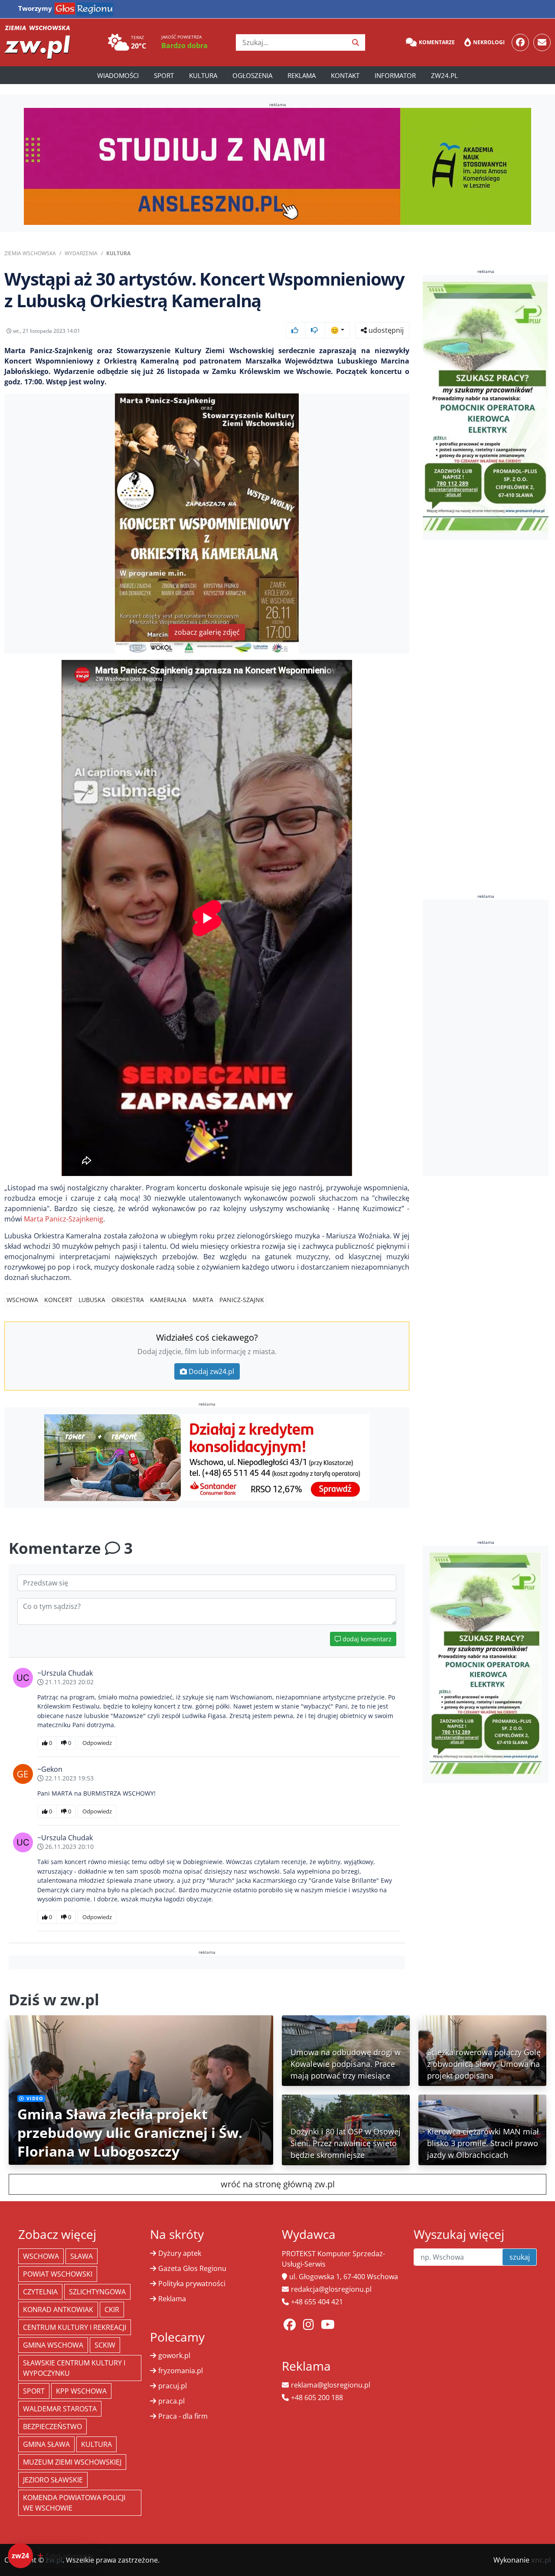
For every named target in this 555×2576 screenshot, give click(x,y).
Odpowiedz (97, 1743)
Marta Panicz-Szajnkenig (64, 1219)
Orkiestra (128, 1300)
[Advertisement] (488, 1038)
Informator (395, 75)
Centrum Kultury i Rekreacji (75, 2327)
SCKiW (105, 2345)
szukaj (520, 2257)
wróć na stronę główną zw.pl (278, 2184)
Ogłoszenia (252, 75)
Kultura (203, 75)
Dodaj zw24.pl (211, 1371)
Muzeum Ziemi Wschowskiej (72, 2462)
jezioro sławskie (53, 2480)
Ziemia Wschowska (30, 253)
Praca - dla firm (183, 2416)
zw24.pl (444, 75)
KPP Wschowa (81, 2391)
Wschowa (22, 1300)
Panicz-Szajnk (242, 1300)
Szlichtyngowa (97, 2292)
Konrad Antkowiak (58, 2310)
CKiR (112, 2310)
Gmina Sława (46, 2444)
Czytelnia (40, 2292)
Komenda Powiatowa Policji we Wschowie (74, 2503)
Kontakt (345, 75)
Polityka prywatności (192, 2284)
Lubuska (92, 1300)
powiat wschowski (58, 2274)
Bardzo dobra (184, 45)
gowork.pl (174, 2355)
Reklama (302, 75)
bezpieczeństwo (52, 2427)
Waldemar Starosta (60, 2409)
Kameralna (168, 1300)
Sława (82, 2256)
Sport (164, 75)
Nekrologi (489, 42)
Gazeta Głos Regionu (192, 2268)
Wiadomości (118, 75)
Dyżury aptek (180, 2253)
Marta (203, 1300)
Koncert (58, 1300)
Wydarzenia (81, 253)
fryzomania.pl (181, 2371)
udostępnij (385, 330)
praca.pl (171, 2401)
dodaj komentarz (366, 1639)
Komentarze (437, 42)
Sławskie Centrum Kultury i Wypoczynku (74, 2368)
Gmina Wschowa (53, 2345)
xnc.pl (541, 2560)
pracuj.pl (173, 2386)
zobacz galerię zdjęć (207, 632)
